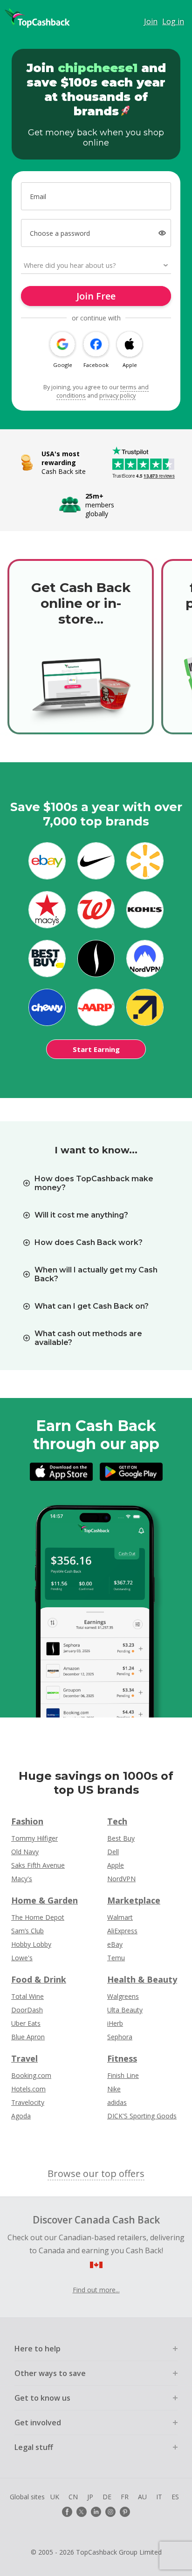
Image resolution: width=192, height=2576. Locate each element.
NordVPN (121, 1879)
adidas (117, 2102)
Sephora (120, 2037)
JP (90, 2497)
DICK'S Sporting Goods (142, 2116)
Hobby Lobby (31, 1944)
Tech (117, 1821)
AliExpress (122, 1931)
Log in (173, 21)
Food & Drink (39, 1979)
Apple (116, 1865)
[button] (162, 233)
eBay (115, 1944)
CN (73, 2497)
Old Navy (25, 1852)
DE (107, 2497)
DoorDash (27, 2010)
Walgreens (123, 1996)
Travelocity (28, 2102)
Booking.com (31, 2075)
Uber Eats (26, 2023)
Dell (113, 1852)
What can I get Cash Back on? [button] (92, 1306)
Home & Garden (45, 1900)
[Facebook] (67, 2512)
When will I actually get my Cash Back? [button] (96, 1274)
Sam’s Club (27, 1931)
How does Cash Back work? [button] (89, 1242)
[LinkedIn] (96, 2512)
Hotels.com (28, 2089)
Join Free (96, 296)
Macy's (22, 1879)
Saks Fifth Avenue (38, 1865)
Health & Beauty (142, 1979)
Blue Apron (28, 2037)
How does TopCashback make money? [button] (94, 1183)
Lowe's (22, 1958)
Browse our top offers (96, 2173)
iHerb (115, 2023)
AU (142, 2497)
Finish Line (123, 2075)
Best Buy (121, 1838)
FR (125, 2497)
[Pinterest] (125, 2512)
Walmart (120, 1917)
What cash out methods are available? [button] (88, 1338)
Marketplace (134, 1900)
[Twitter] (82, 2512)
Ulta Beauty (125, 2010)
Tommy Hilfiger (34, 1838)
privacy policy (117, 395)
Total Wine (27, 1996)
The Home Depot (38, 1917)
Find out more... (96, 2290)
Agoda (21, 2116)
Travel (24, 2058)
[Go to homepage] (37, 18)
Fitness (122, 2058)
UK (55, 2497)
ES (175, 2497)
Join (151, 21)
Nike (114, 2089)
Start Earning (96, 1049)
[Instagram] (110, 2512)
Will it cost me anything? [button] (81, 1215)
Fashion (27, 1821)
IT (159, 2497)
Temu (116, 1958)
